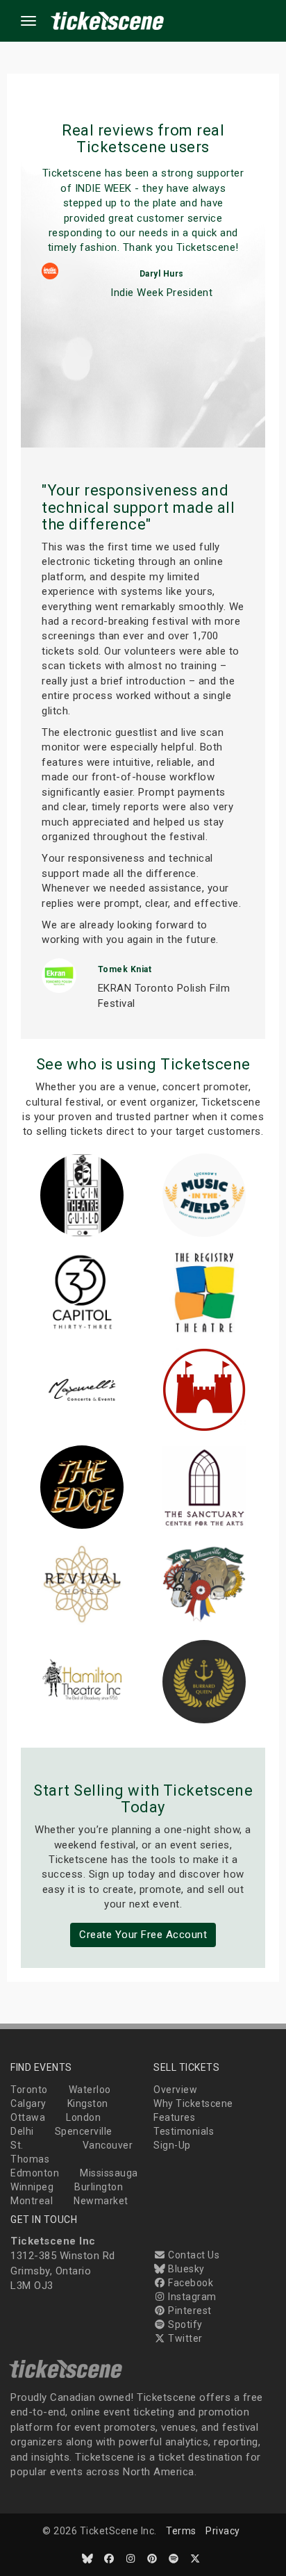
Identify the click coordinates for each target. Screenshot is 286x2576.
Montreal (32, 2201)
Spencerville (84, 2131)
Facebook (190, 2283)
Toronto (29, 2090)
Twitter (184, 2338)
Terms (181, 2531)
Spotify (184, 2324)
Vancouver (108, 2145)
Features (174, 2117)
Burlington (99, 2187)
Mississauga (109, 2173)
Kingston (88, 2103)
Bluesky (185, 2269)
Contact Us (193, 2255)
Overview (175, 2090)
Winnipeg (32, 2187)
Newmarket (101, 2201)
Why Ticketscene (193, 2103)
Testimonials (184, 2131)
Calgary (28, 2103)
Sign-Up (172, 2145)
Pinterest (189, 2311)
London (83, 2117)
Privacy (223, 2531)
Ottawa (28, 2117)
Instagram (191, 2297)
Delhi (22, 2131)
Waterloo (90, 2090)
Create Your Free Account (143, 1935)
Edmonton (35, 2173)
